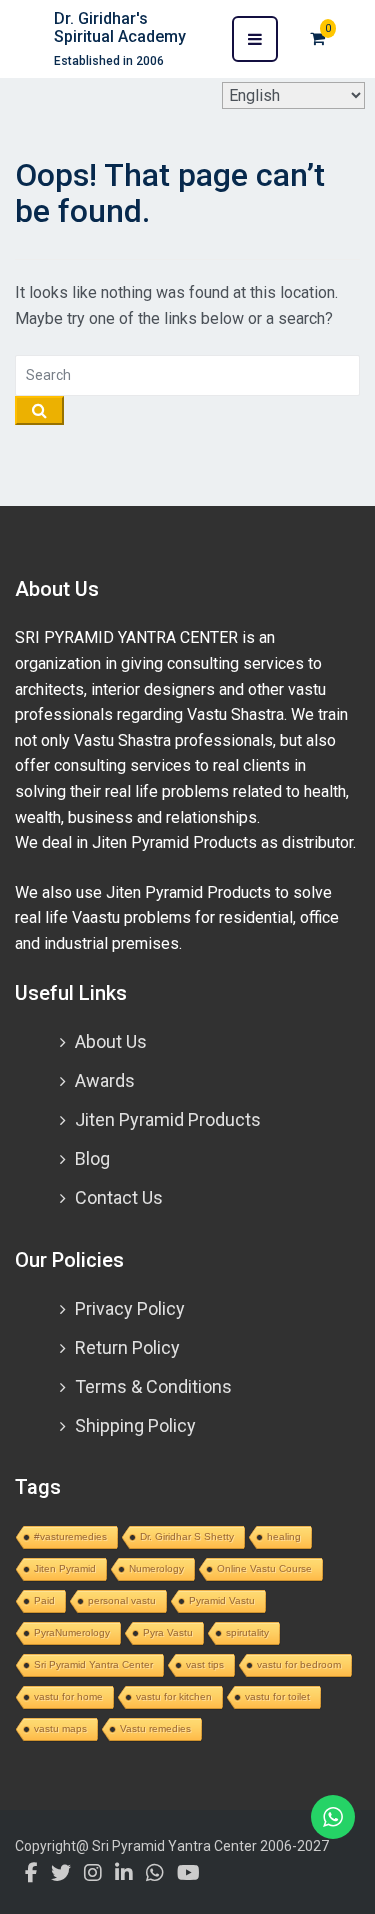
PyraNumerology (72, 1632)
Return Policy (127, 1347)
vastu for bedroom (299, 1664)
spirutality (247, 1632)
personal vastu (122, 1600)
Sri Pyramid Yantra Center (93, 1664)
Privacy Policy (130, 1308)
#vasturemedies (70, 1536)
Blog (92, 1158)
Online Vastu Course (264, 1568)
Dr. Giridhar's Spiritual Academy (120, 27)
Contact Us (119, 1197)
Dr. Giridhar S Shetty (187, 1536)
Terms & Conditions (153, 1386)
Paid (44, 1600)
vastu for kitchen (174, 1696)
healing (284, 1536)
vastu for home (68, 1696)
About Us (111, 1041)
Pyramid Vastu (222, 1600)
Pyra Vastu (168, 1632)
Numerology (156, 1568)
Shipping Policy (135, 1425)
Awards (105, 1080)
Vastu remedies (155, 1728)
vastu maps (60, 1728)
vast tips (205, 1664)
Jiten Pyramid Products (168, 1119)
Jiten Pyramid (65, 1568)
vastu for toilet (277, 1696)
